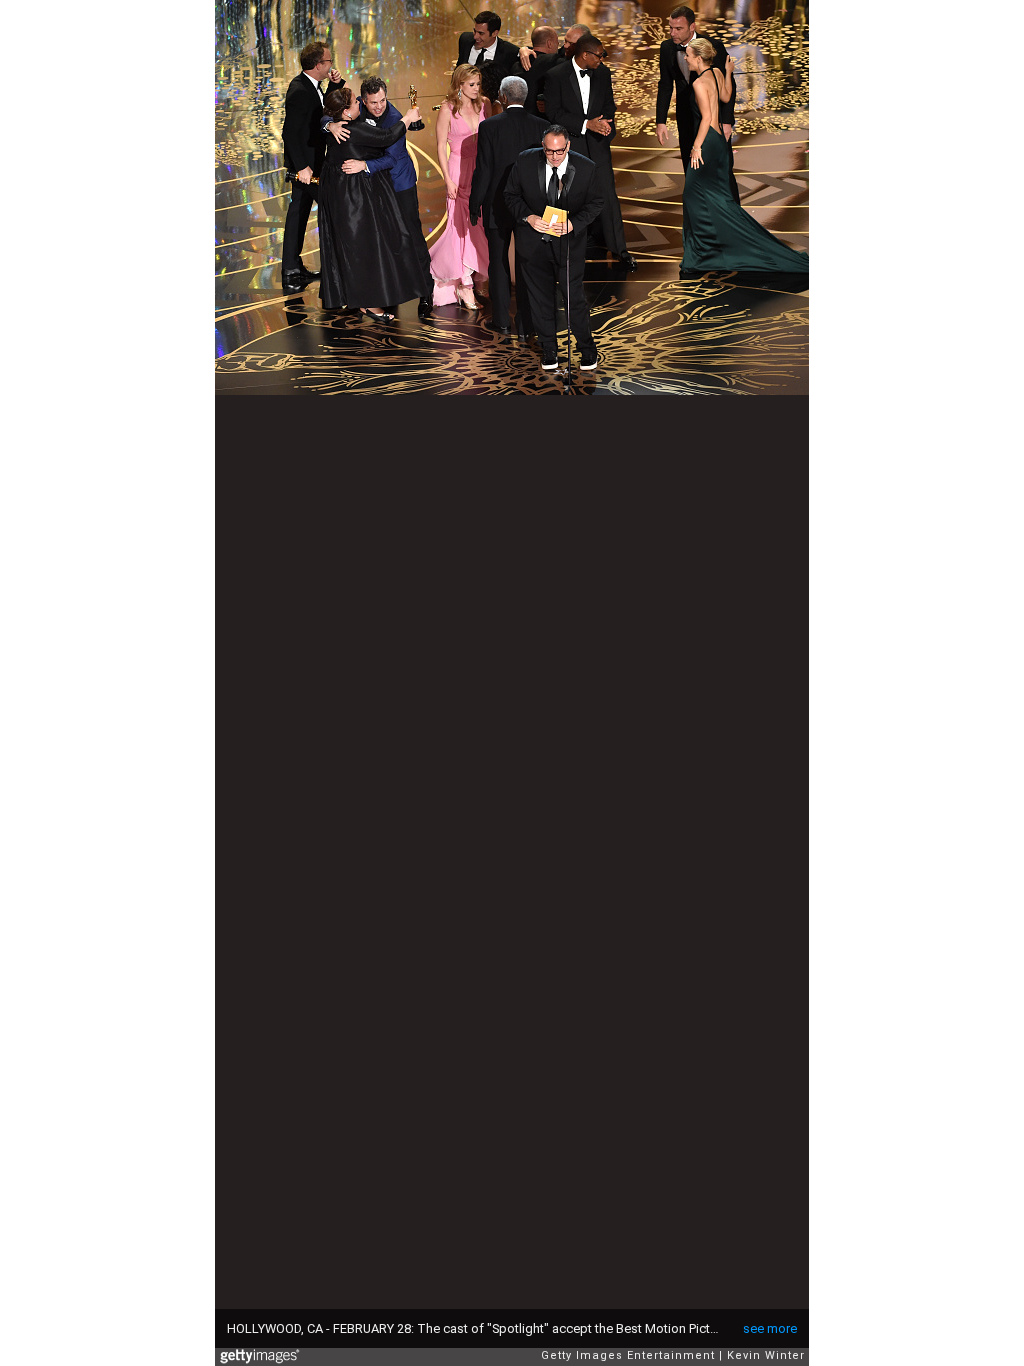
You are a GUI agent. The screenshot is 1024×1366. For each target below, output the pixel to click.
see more (770, 1328)
